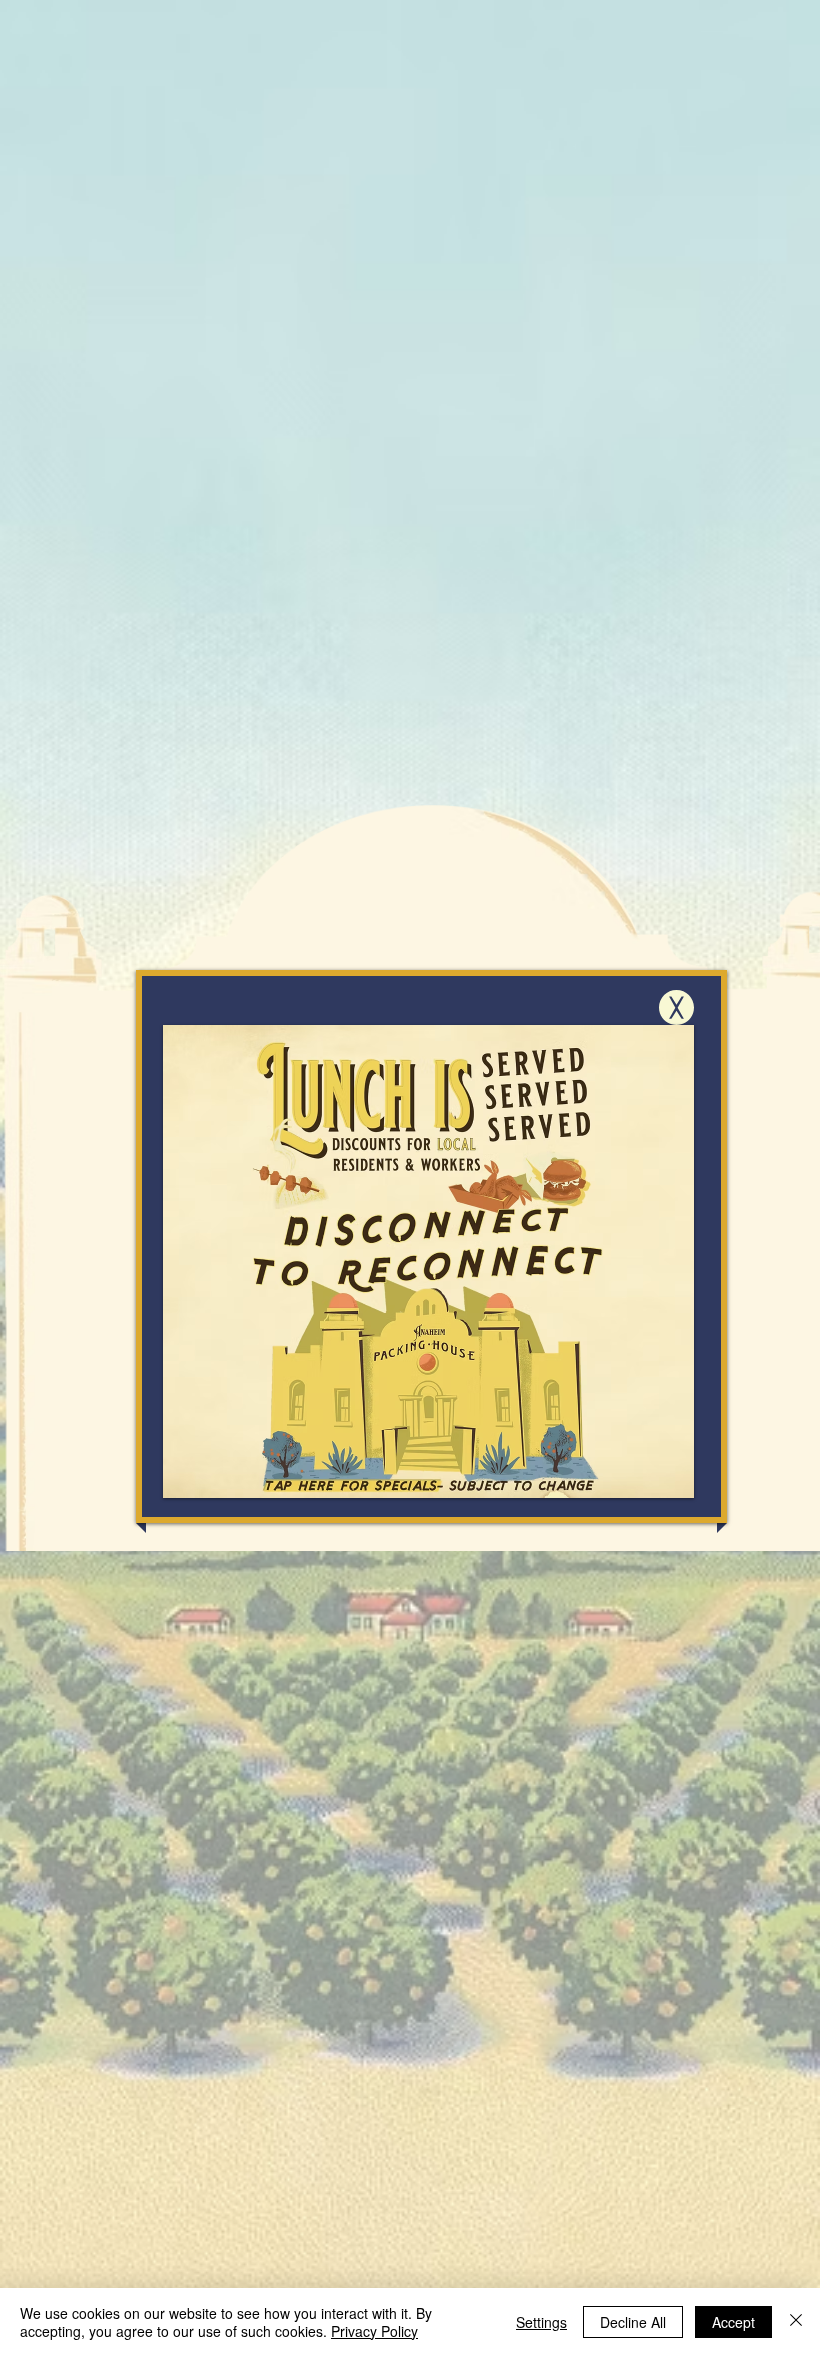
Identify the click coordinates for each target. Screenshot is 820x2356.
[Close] (796, 2322)
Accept (733, 2322)
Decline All (633, 2322)
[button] (676, 1007)
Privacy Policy (374, 2331)
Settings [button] (541, 2322)
